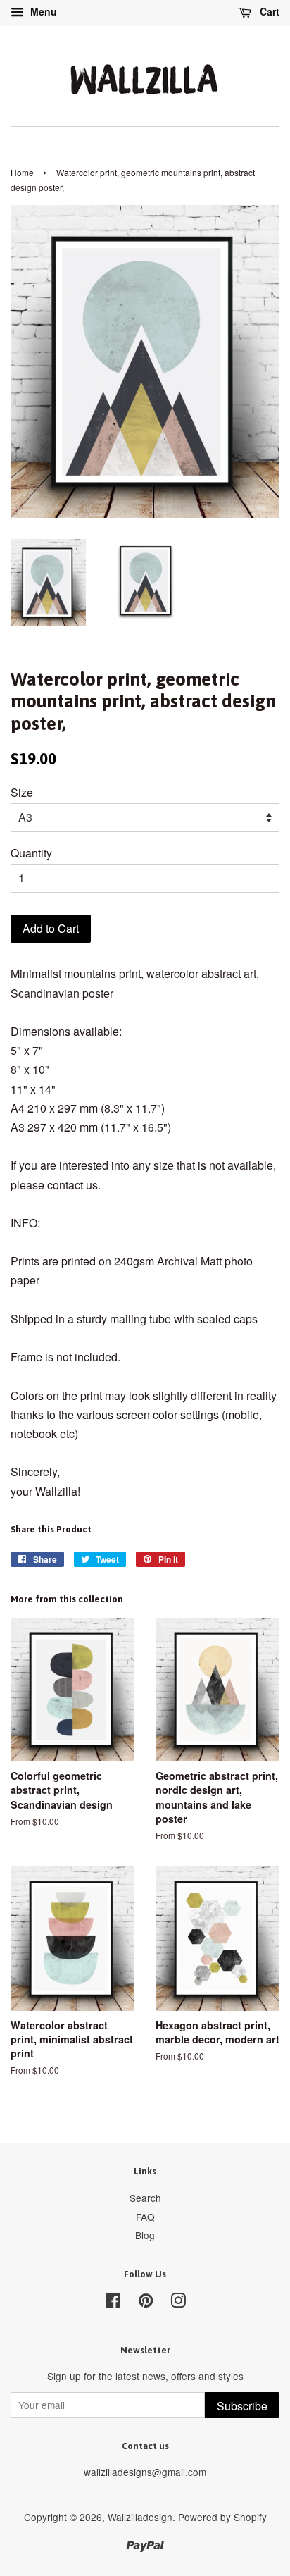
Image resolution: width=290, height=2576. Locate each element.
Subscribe (242, 2406)
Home (22, 172)
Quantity (31, 853)
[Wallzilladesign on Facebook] (113, 2303)
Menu (42, 11)
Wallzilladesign (140, 2517)
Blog (145, 2235)
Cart (268, 11)
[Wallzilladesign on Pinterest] (146, 2303)
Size (22, 792)
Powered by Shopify (222, 2517)
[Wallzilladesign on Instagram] (178, 2303)
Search (145, 2198)
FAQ (145, 2217)
